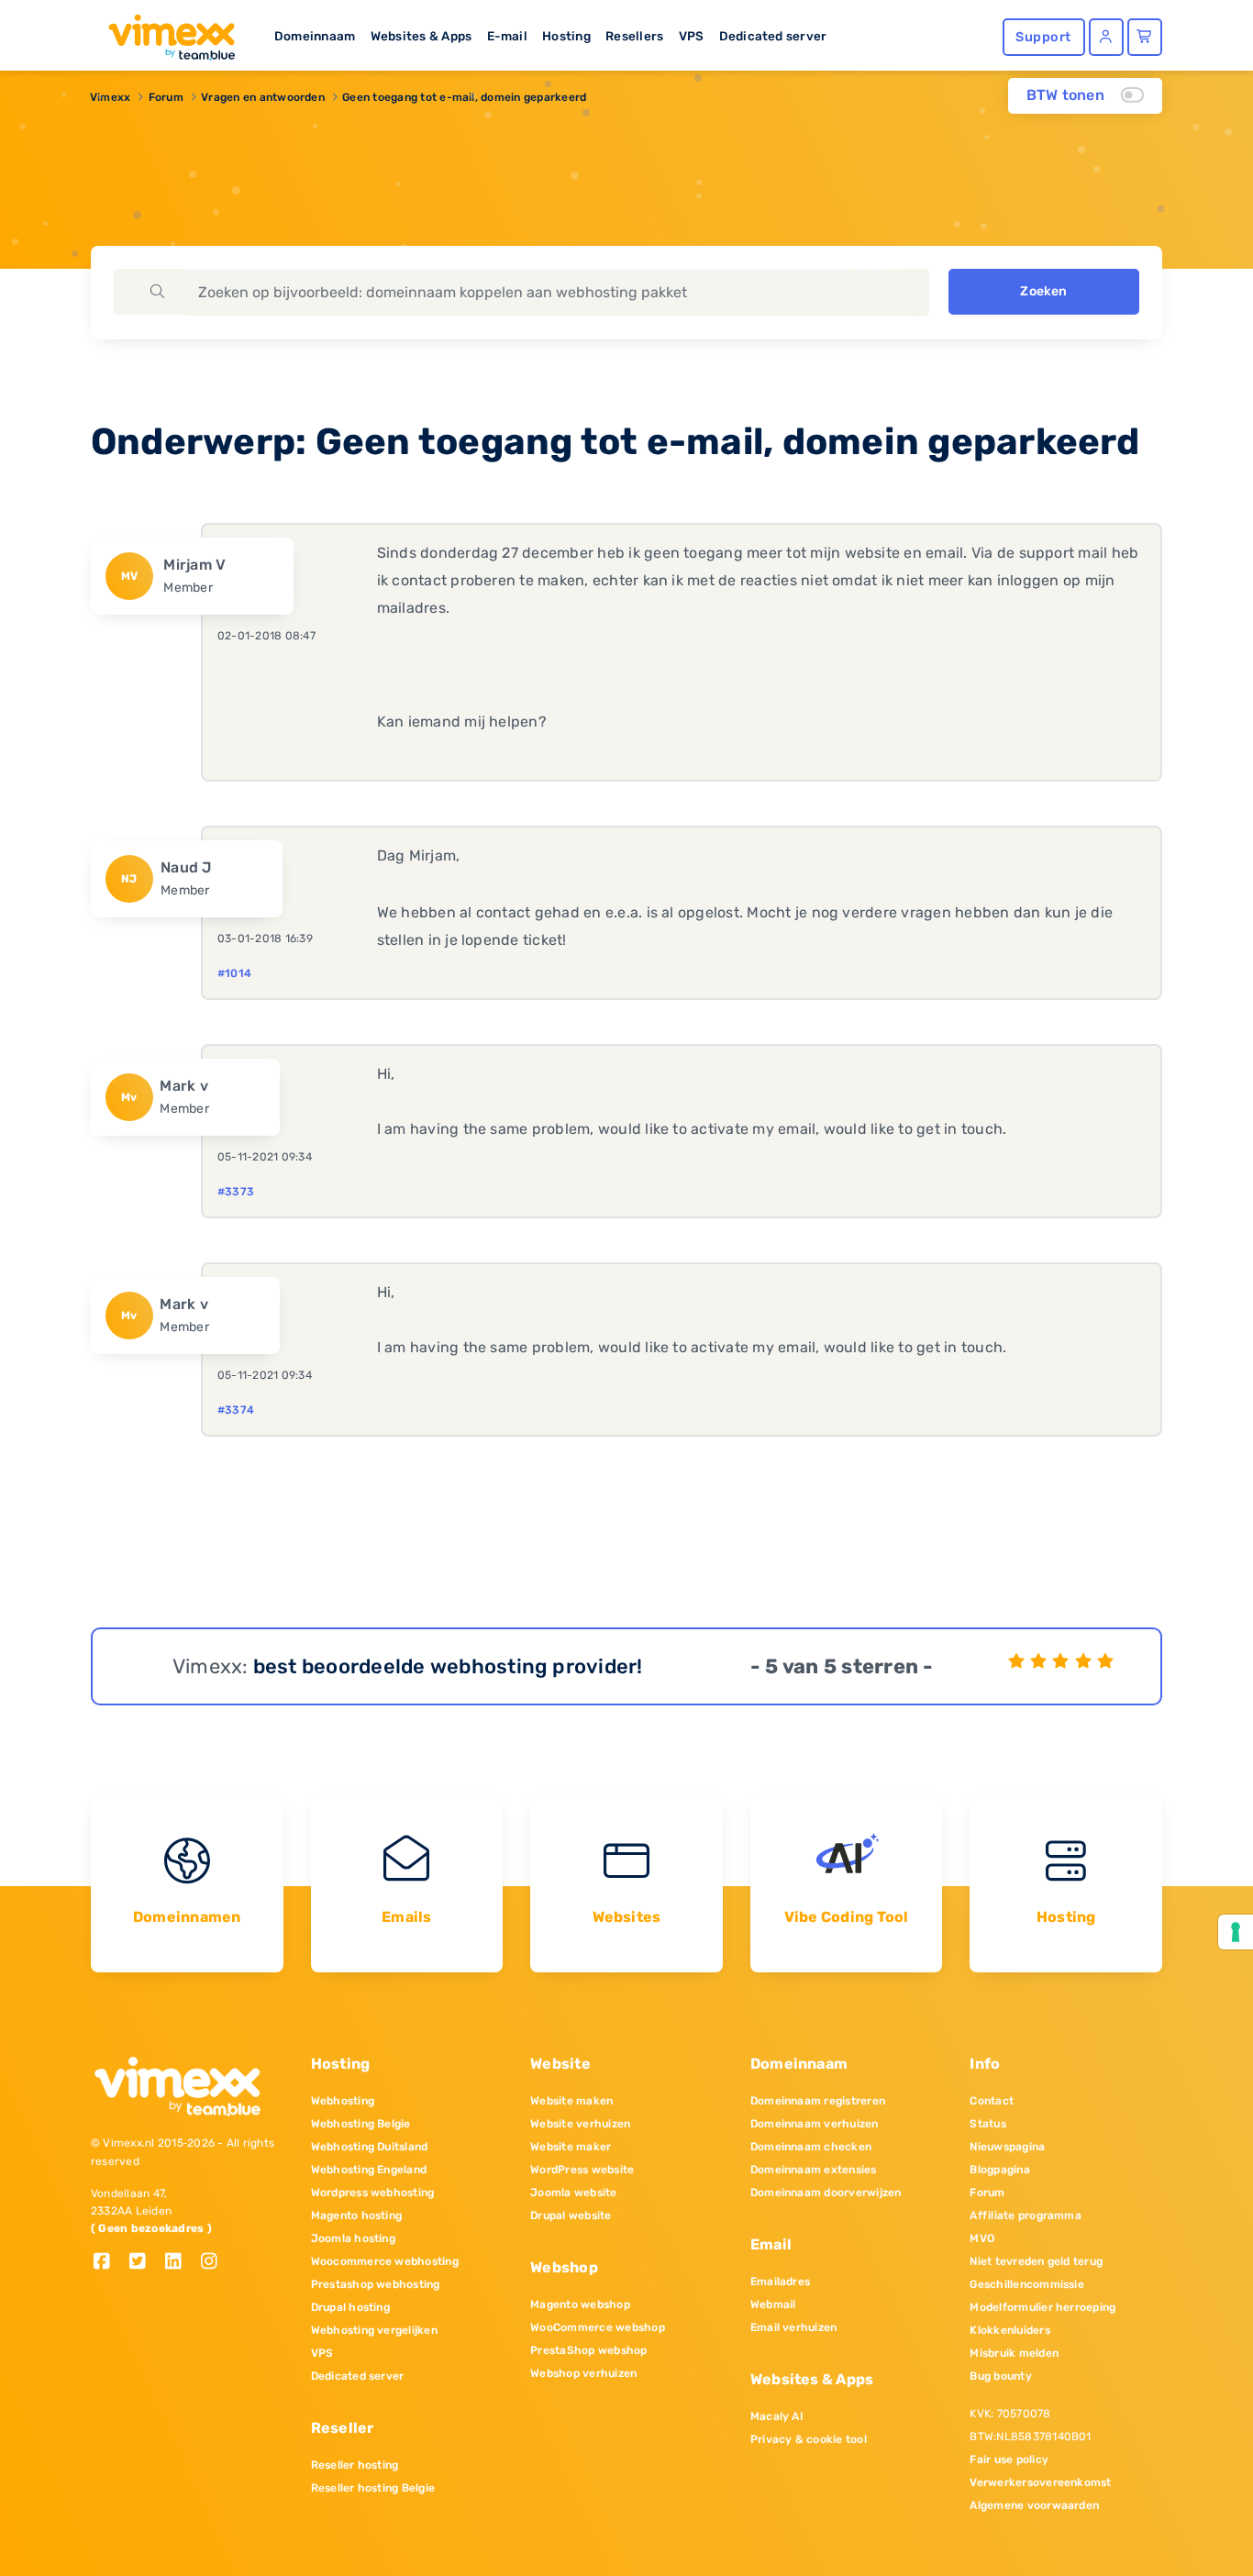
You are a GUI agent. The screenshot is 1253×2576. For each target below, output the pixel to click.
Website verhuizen (580, 2124)
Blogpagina (999, 2170)
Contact (992, 2101)
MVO (982, 2238)
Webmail (773, 2304)
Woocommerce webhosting (385, 2261)
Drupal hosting (350, 2307)
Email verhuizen (794, 2327)
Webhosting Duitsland (370, 2147)
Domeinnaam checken (811, 2147)
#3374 (236, 1410)
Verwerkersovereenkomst (1040, 2482)
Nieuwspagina (1007, 2147)
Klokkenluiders (1009, 2330)
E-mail (507, 36)
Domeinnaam (315, 36)
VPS (692, 36)
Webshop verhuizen (583, 2373)
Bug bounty (1000, 2376)
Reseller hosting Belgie (373, 2488)
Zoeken (1043, 291)
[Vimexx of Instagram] (214, 2263)
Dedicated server (773, 36)
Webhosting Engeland (369, 2170)
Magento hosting (357, 2215)
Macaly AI (777, 2416)
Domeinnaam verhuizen (815, 2124)
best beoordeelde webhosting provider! (448, 1666)
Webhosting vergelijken (374, 2330)
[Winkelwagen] (1145, 37)
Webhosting (343, 2101)
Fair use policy (1009, 2459)
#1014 (234, 973)
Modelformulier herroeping (1042, 2307)
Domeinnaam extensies (814, 2170)
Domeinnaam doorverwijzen (826, 2193)
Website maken (571, 2101)
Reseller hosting (355, 2465)
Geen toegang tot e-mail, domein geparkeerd (464, 97)
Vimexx (110, 97)
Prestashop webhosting (376, 2284)
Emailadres (780, 2282)
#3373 (236, 1192)
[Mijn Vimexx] (1106, 37)
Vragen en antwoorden (263, 97)
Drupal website (571, 2215)
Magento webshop (580, 2304)
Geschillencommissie (1027, 2284)
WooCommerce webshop (598, 2327)
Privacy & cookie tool (809, 2439)
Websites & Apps (421, 36)
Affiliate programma (1026, 2215)
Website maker (571, 2147)
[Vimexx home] (164, 32)
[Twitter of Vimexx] (144, 2263)
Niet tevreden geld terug (1036, 2261)
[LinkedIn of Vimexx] (180, 2263)
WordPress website (582, 2170)
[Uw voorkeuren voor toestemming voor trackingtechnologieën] (1236, 1932)
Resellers (634, 36)
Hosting (566, 36)
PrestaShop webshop (588, 2350)
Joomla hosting (353, 2238)
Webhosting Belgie (361, 2124)
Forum (166, 97)
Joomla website (573, 2193)
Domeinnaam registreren (818, 2101)
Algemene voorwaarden (1034, 2505)
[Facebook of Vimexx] (109, 2263)
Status (987, 2124)
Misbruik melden (1014, 2353)
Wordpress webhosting (373, 2193)
